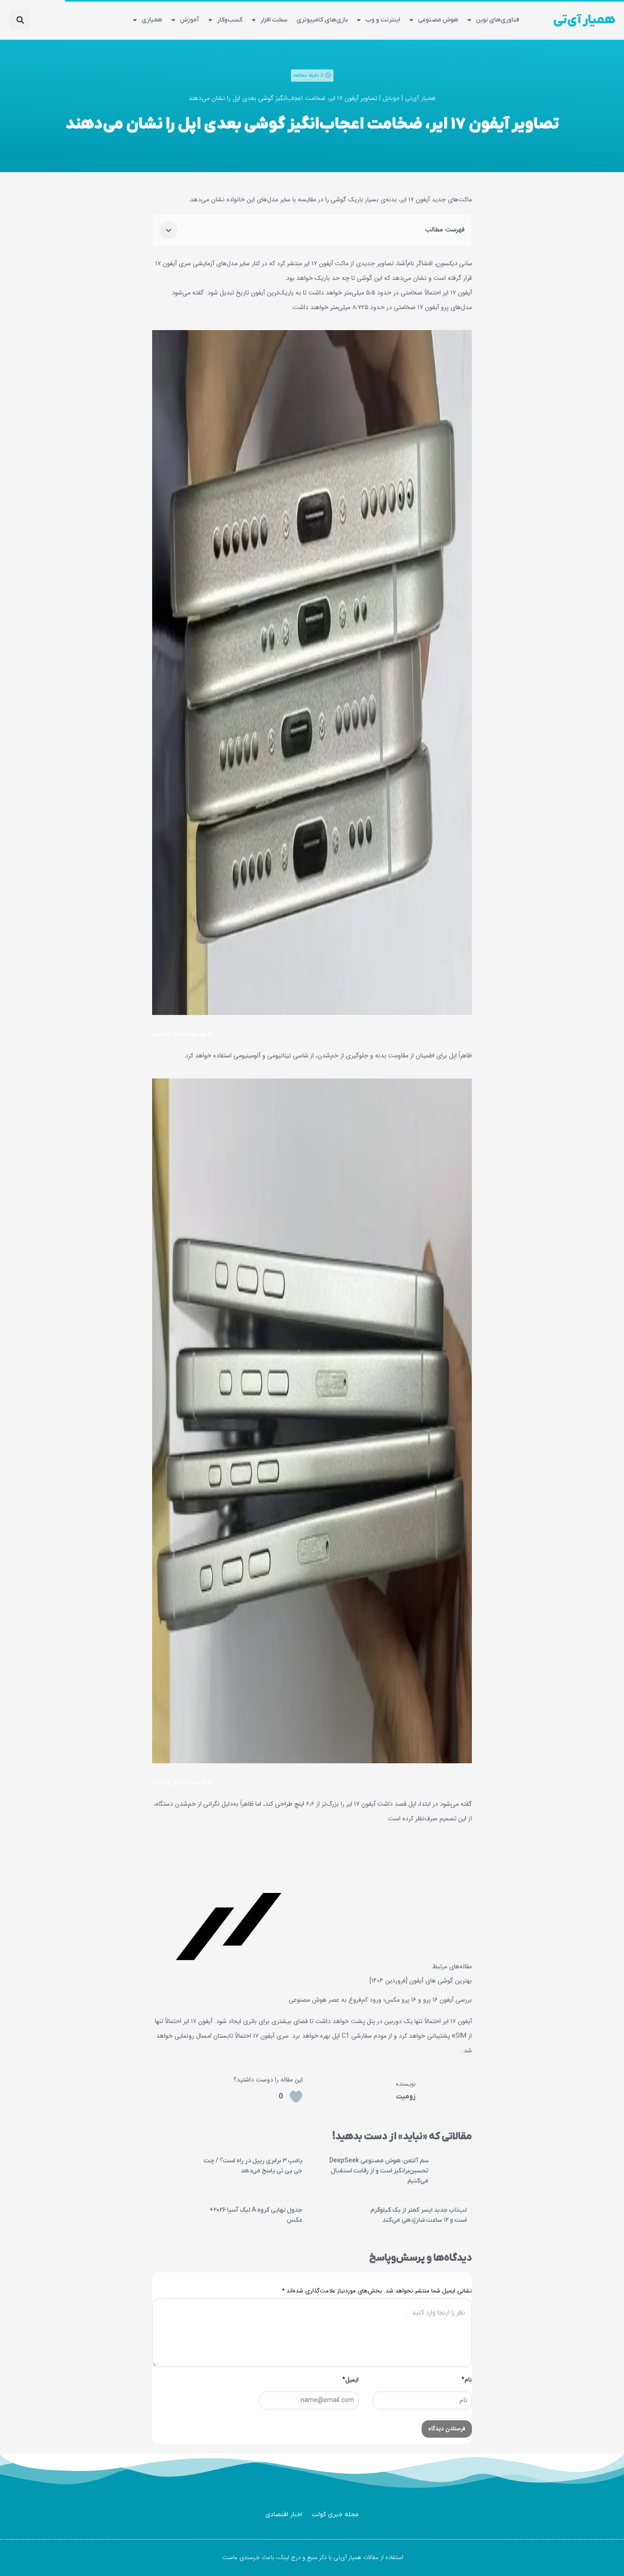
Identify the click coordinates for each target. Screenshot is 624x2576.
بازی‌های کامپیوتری (322, 20)
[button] (20, 20)
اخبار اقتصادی (284, 2515)
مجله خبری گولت (335, 2515)
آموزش (190, 20)
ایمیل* (350, 2380)
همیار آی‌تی (584, 20)
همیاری (152, 20)
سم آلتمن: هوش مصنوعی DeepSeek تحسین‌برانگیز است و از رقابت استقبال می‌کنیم (379, 2171)
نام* (467, 2380)
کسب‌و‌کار (230, 20)
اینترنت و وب (383, 20)
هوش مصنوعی (438, 20)
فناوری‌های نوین (498, 20)
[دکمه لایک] (296, 2097)
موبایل (391, 98)
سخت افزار (274, 20)
